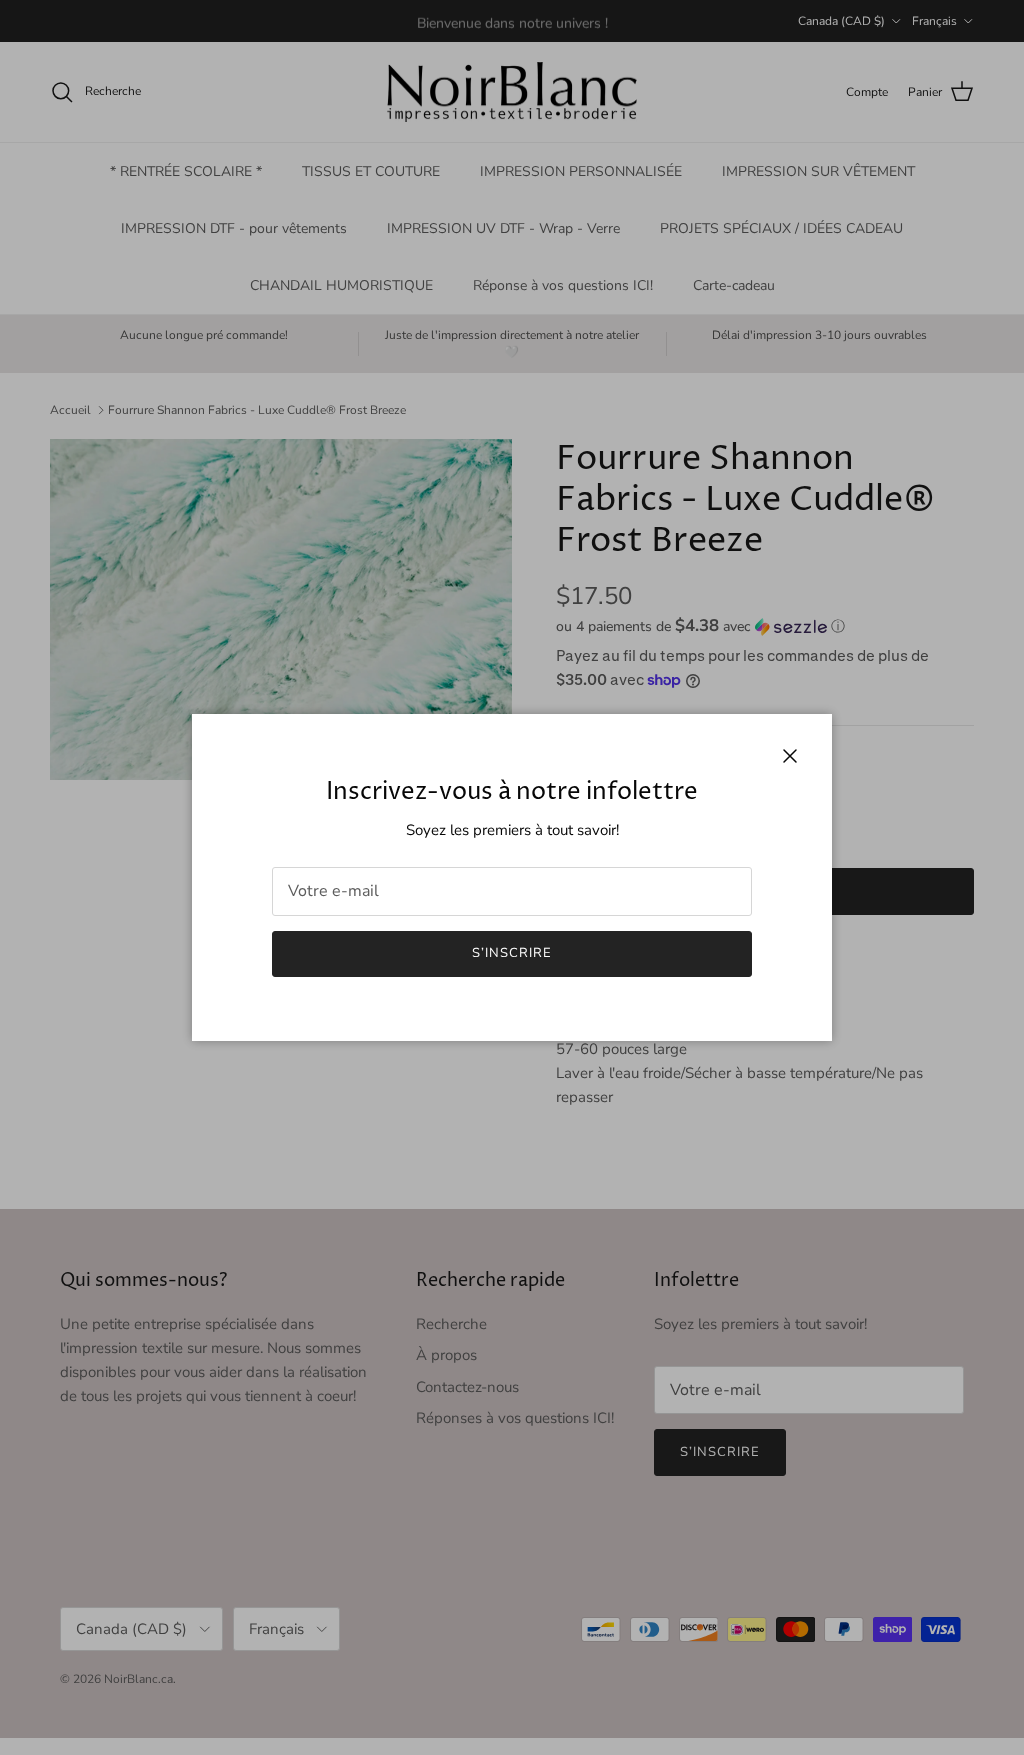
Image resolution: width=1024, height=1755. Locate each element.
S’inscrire (512, 953)
